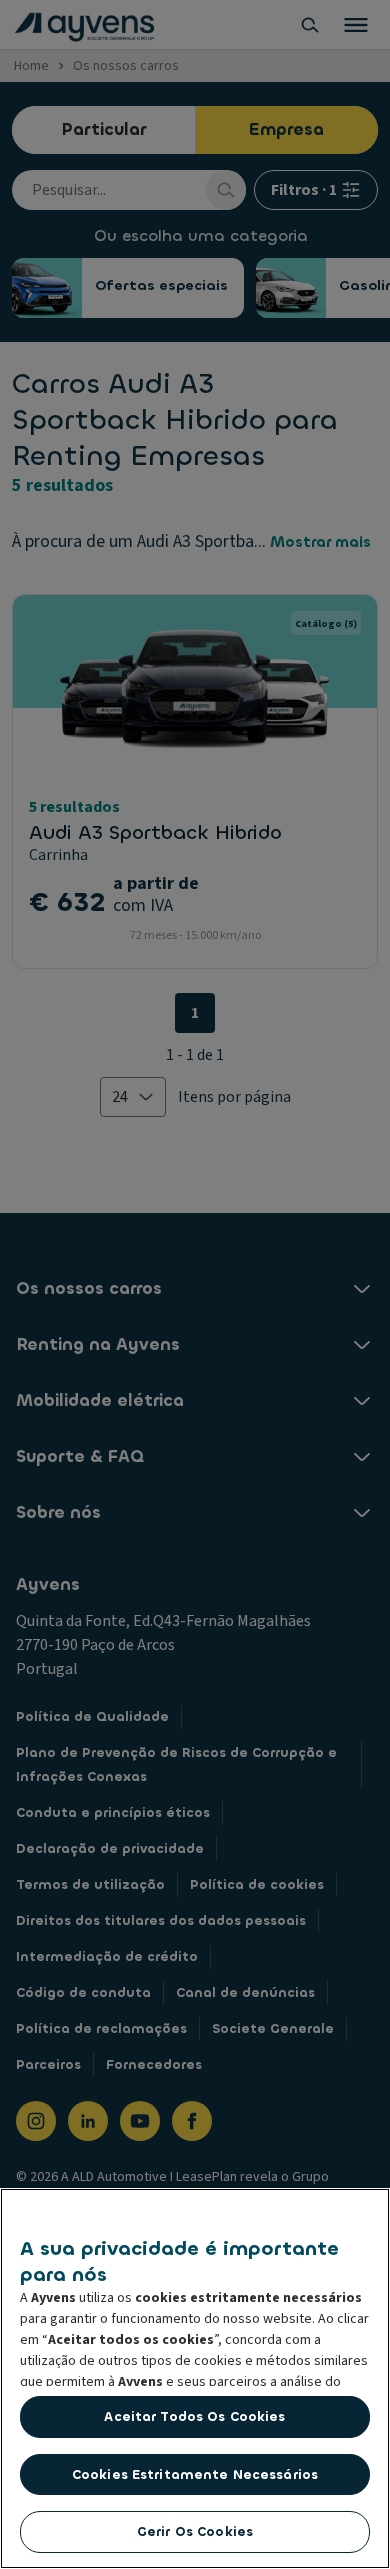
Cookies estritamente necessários (195, 2474)
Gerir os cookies (195, 2531)
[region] (195, 2378)
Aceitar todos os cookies (194, 2416)
